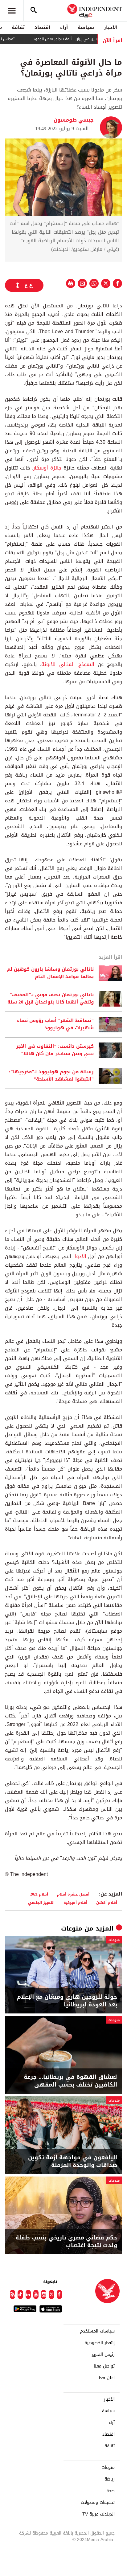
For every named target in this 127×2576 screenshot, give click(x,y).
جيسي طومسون (74, 120)
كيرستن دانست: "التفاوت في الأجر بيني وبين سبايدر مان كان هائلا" (55, 1050)
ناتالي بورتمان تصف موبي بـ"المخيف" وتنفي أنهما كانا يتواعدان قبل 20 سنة (51, 999)
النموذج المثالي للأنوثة (68, 664)
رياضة (110, 2479)
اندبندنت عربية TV (98, 2514)
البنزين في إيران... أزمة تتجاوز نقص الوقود (83, 39)
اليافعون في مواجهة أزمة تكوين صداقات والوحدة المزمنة (73, 2161)
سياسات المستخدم (97, 2331)
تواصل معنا (104, 2366)
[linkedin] (28, 2294)
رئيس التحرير (103, 2355)
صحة (111, 2491)
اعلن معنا (106, 2378)
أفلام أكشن (107, 1902)
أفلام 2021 (39, 1894)
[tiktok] (20, 2294)
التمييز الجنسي (41, 1902)
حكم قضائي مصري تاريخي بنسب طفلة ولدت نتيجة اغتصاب (66, 2242)
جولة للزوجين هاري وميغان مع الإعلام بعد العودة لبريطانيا (67, 2001)
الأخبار (111, 27)
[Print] (71, 283)
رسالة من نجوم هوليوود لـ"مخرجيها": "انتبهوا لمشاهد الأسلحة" (51, 1076)
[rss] (12, 2294)
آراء (64, 27)
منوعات (72, 1928)
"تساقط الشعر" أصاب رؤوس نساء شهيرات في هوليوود (55, 1024)
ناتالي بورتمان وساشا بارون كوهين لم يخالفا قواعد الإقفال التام (50, 973)
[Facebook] (59, 2294)
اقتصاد (42, 27)
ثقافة (18, 27)
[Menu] (12, 11)
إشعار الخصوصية (100, 2343)
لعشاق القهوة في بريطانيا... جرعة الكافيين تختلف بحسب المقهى (70, 2081)
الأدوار (80, 1256)
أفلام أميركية (75, 1902)
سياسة (86, 27)
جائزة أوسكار (47, 468)
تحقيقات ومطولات (98, 2503)
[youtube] (36, 2294)
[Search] (34, 11)
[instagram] (44, 2294)
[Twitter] (51, 2294)
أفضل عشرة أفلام (73, 1894)
